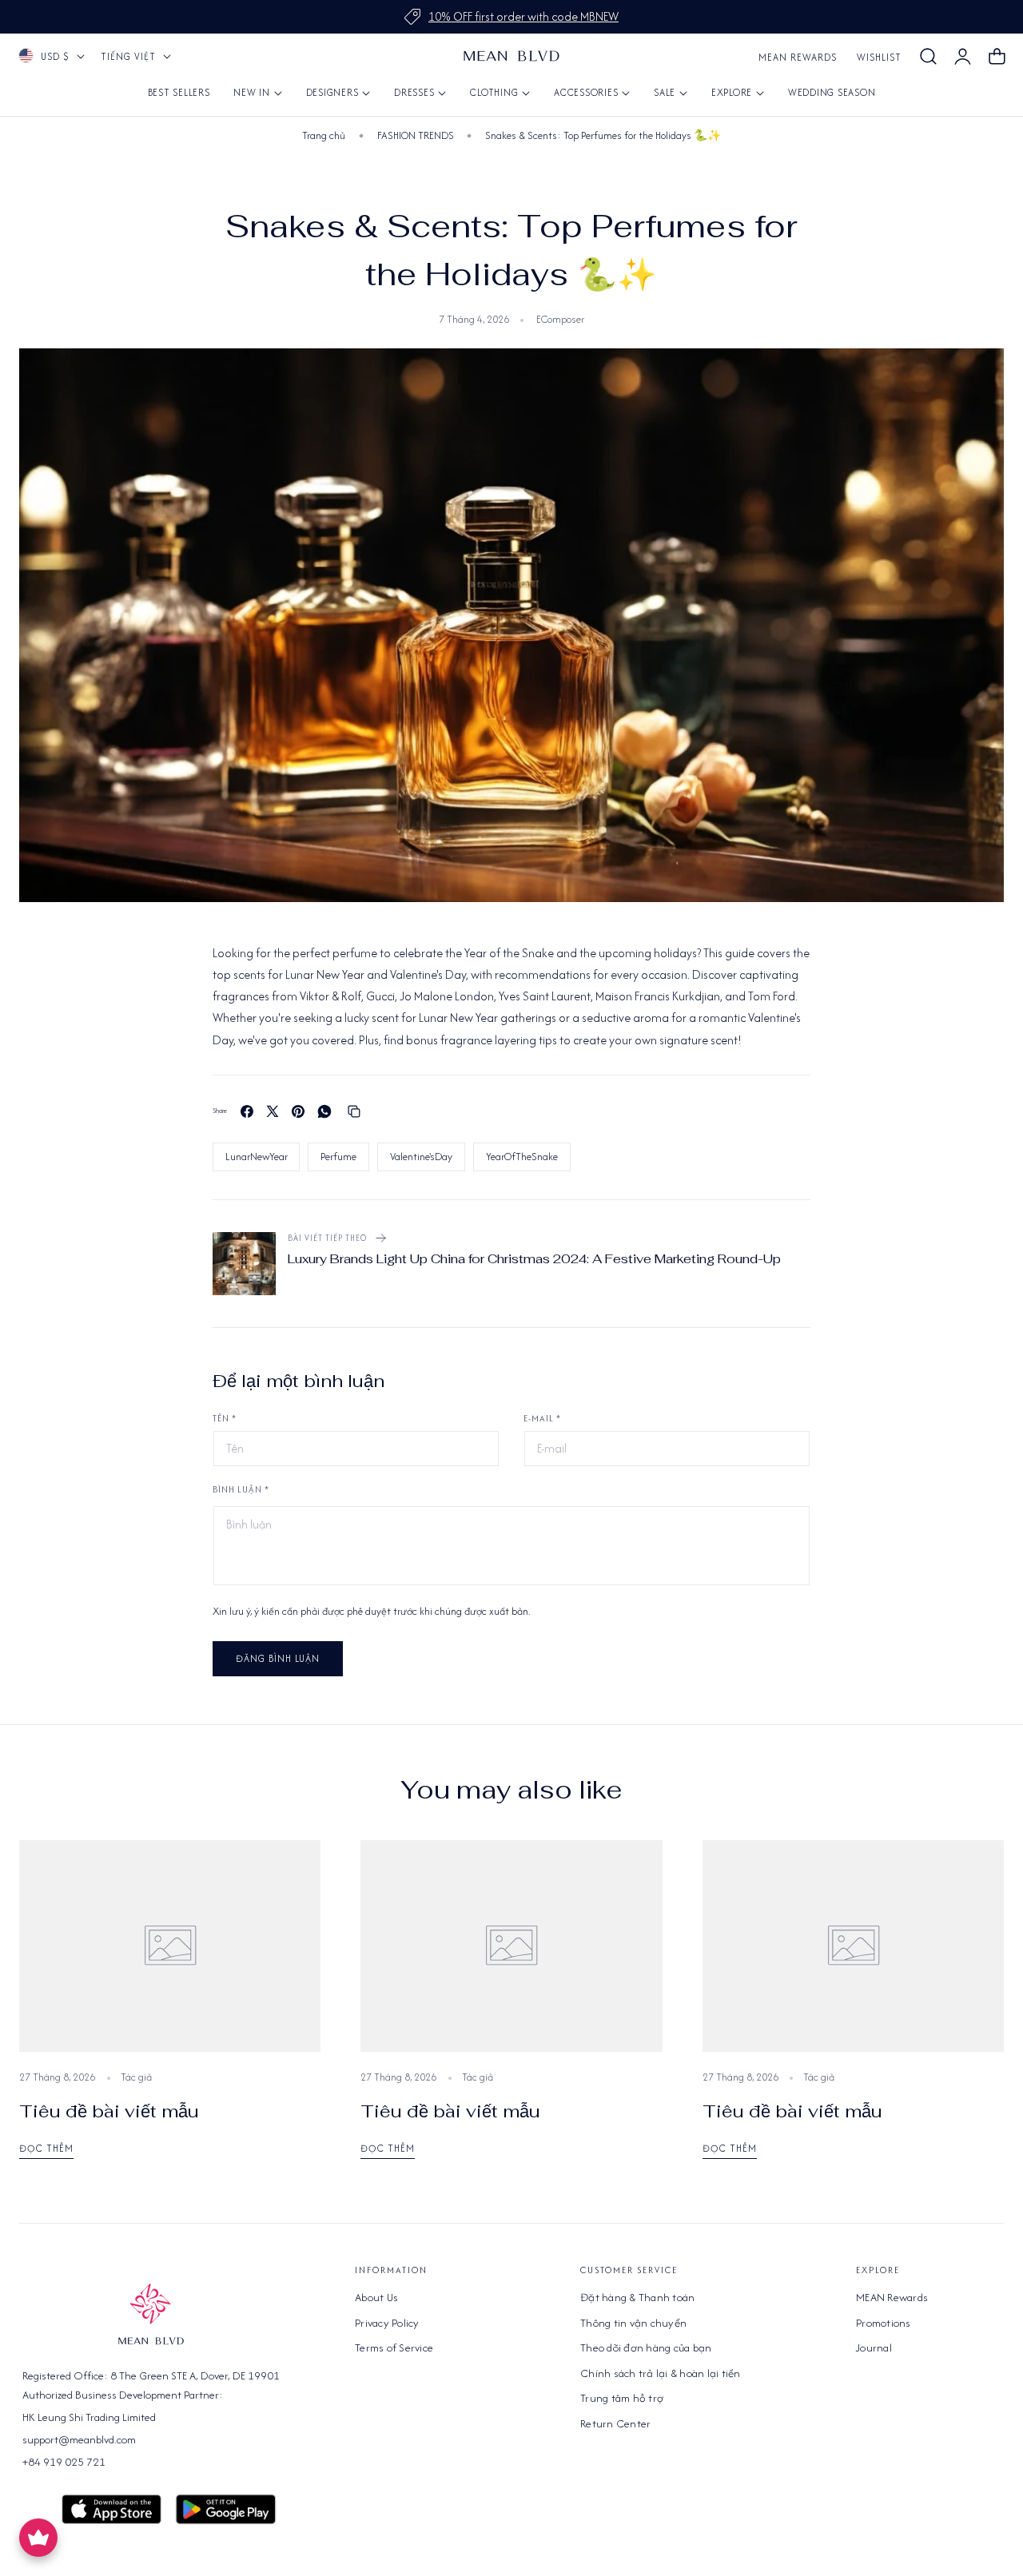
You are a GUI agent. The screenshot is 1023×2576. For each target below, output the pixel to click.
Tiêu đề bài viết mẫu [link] (109, 2111)
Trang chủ (324, 135)
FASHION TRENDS (416, 135)
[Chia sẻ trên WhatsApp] (324, 1111)
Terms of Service (394, 2347)
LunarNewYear (257, 1157)
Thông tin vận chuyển (633, 2323)
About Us (376, 2297)
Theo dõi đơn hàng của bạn (646, 2347)
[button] (928, 57)
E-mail (542, 1418)
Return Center (615, 2423)
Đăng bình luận (278, 1658)
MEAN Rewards (798, 57)
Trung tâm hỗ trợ (622, 2398)
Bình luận (241, 1489)
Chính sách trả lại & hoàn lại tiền (661, 2373)
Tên (225, 1418)
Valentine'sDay (421, 1157)
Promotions (884, 2323)
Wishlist (879, 57)
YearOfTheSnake (522, 1157)
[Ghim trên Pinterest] (298, 1111)
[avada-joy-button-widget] (38, 2538)
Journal (874, 2347)
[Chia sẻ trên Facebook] (247, 1111)
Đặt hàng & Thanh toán (637, 2297)
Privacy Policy (387, 2323)
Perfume (338, 1157)
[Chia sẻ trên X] (273, 1111)
